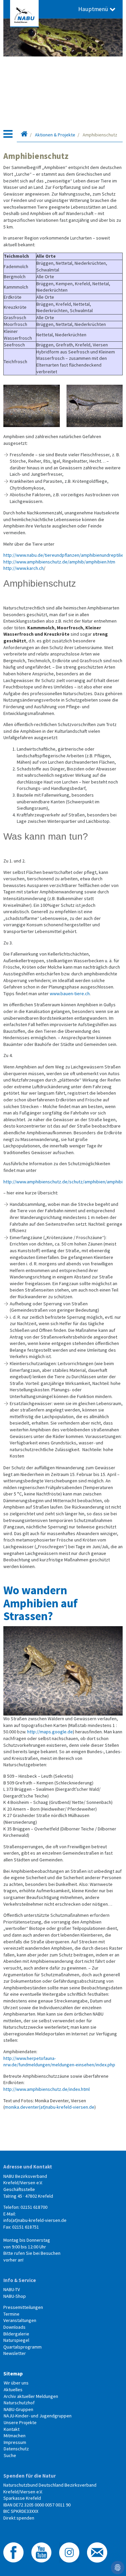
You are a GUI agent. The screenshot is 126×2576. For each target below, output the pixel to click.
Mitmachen (15, 2436)
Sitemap (13, 2374)
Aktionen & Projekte (55, 135)
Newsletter (15, 2353)
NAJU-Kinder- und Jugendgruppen (38, 2416)
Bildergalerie (16, 2334)
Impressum (15, 2442)
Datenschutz (16, 2449)
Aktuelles (13, 2390)
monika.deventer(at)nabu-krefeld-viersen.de (50, 2107)
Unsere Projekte (20, 2422)
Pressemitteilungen (23, 2307)
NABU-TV (12, 2289)
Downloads (14, 2327)
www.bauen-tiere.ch (70, 994)
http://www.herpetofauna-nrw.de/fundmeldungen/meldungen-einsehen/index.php (59, 2062)
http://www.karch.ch (24, 568)
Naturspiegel (16, 2340)
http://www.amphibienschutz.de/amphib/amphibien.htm (59, 562)
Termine (11, 2314)
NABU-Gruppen (18, 2409)
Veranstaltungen (20, 2320)
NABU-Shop (15, 2296)
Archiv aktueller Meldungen (31, 2396)
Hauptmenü (94, 9)
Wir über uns (16, 2383)
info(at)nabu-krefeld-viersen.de (35, 2220)
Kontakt (12, 2429)
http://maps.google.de (50, 1732)
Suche (10, 2455)
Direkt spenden (19, 2518)
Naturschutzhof (19, 2403)
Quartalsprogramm (23, 2347)
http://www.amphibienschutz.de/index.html (47, 2089)
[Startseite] (24, 135)
